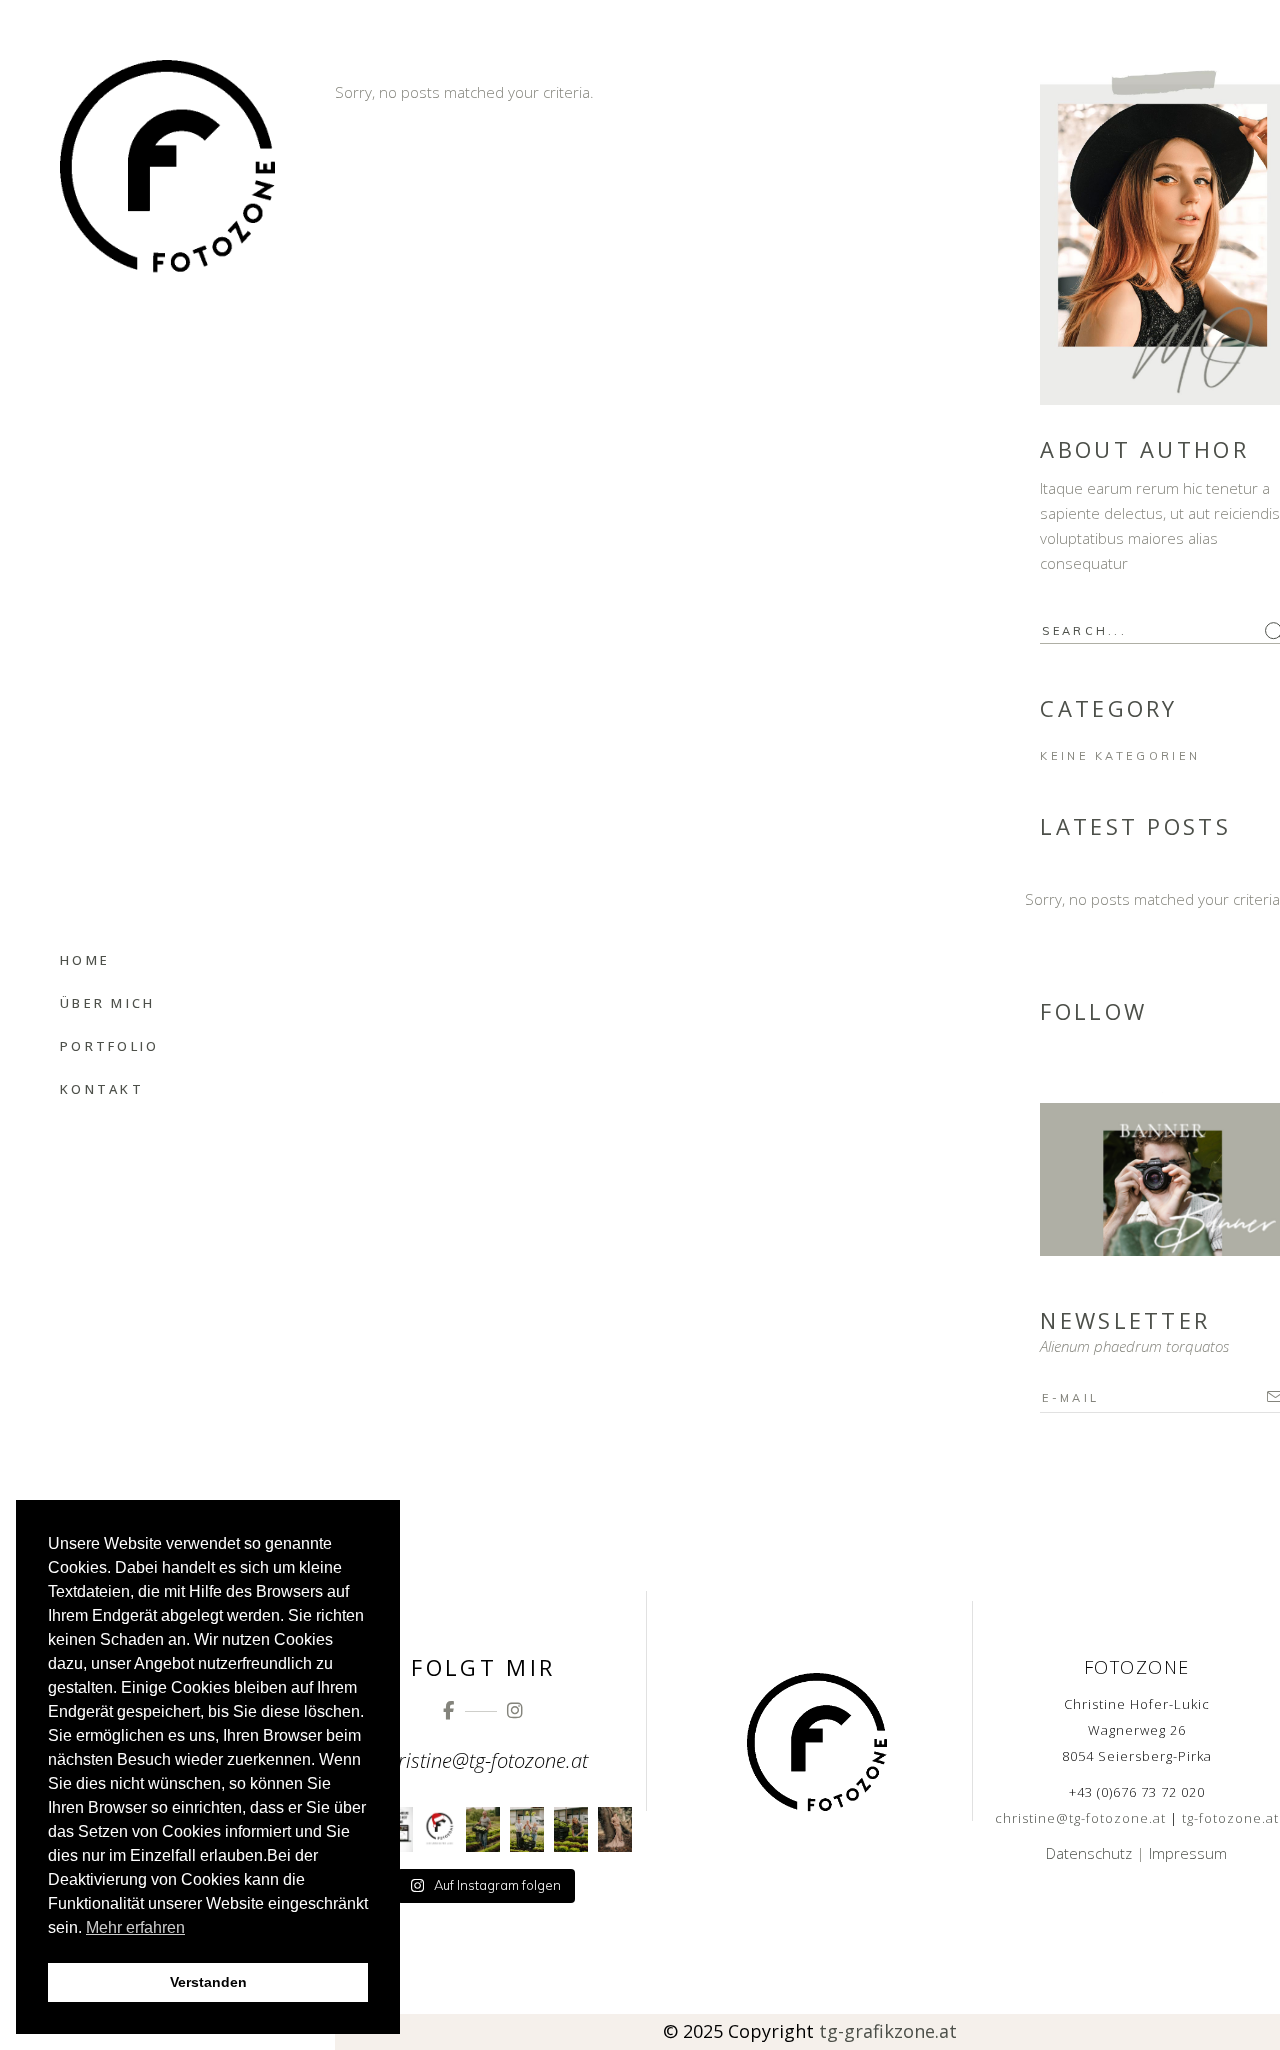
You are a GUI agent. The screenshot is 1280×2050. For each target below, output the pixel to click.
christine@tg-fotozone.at (1080, 1818)
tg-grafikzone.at (888, 2031)
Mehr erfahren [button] (135, 1927)
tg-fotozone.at (1230, 1818)
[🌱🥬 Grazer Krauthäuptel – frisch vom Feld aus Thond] (483, 1829)
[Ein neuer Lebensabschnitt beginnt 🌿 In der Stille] (615, 1829)
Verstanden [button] (208, 1982)
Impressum (1188, 1853)
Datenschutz (1089, 1853)
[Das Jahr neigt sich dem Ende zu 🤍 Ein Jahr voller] (440, 1829)
